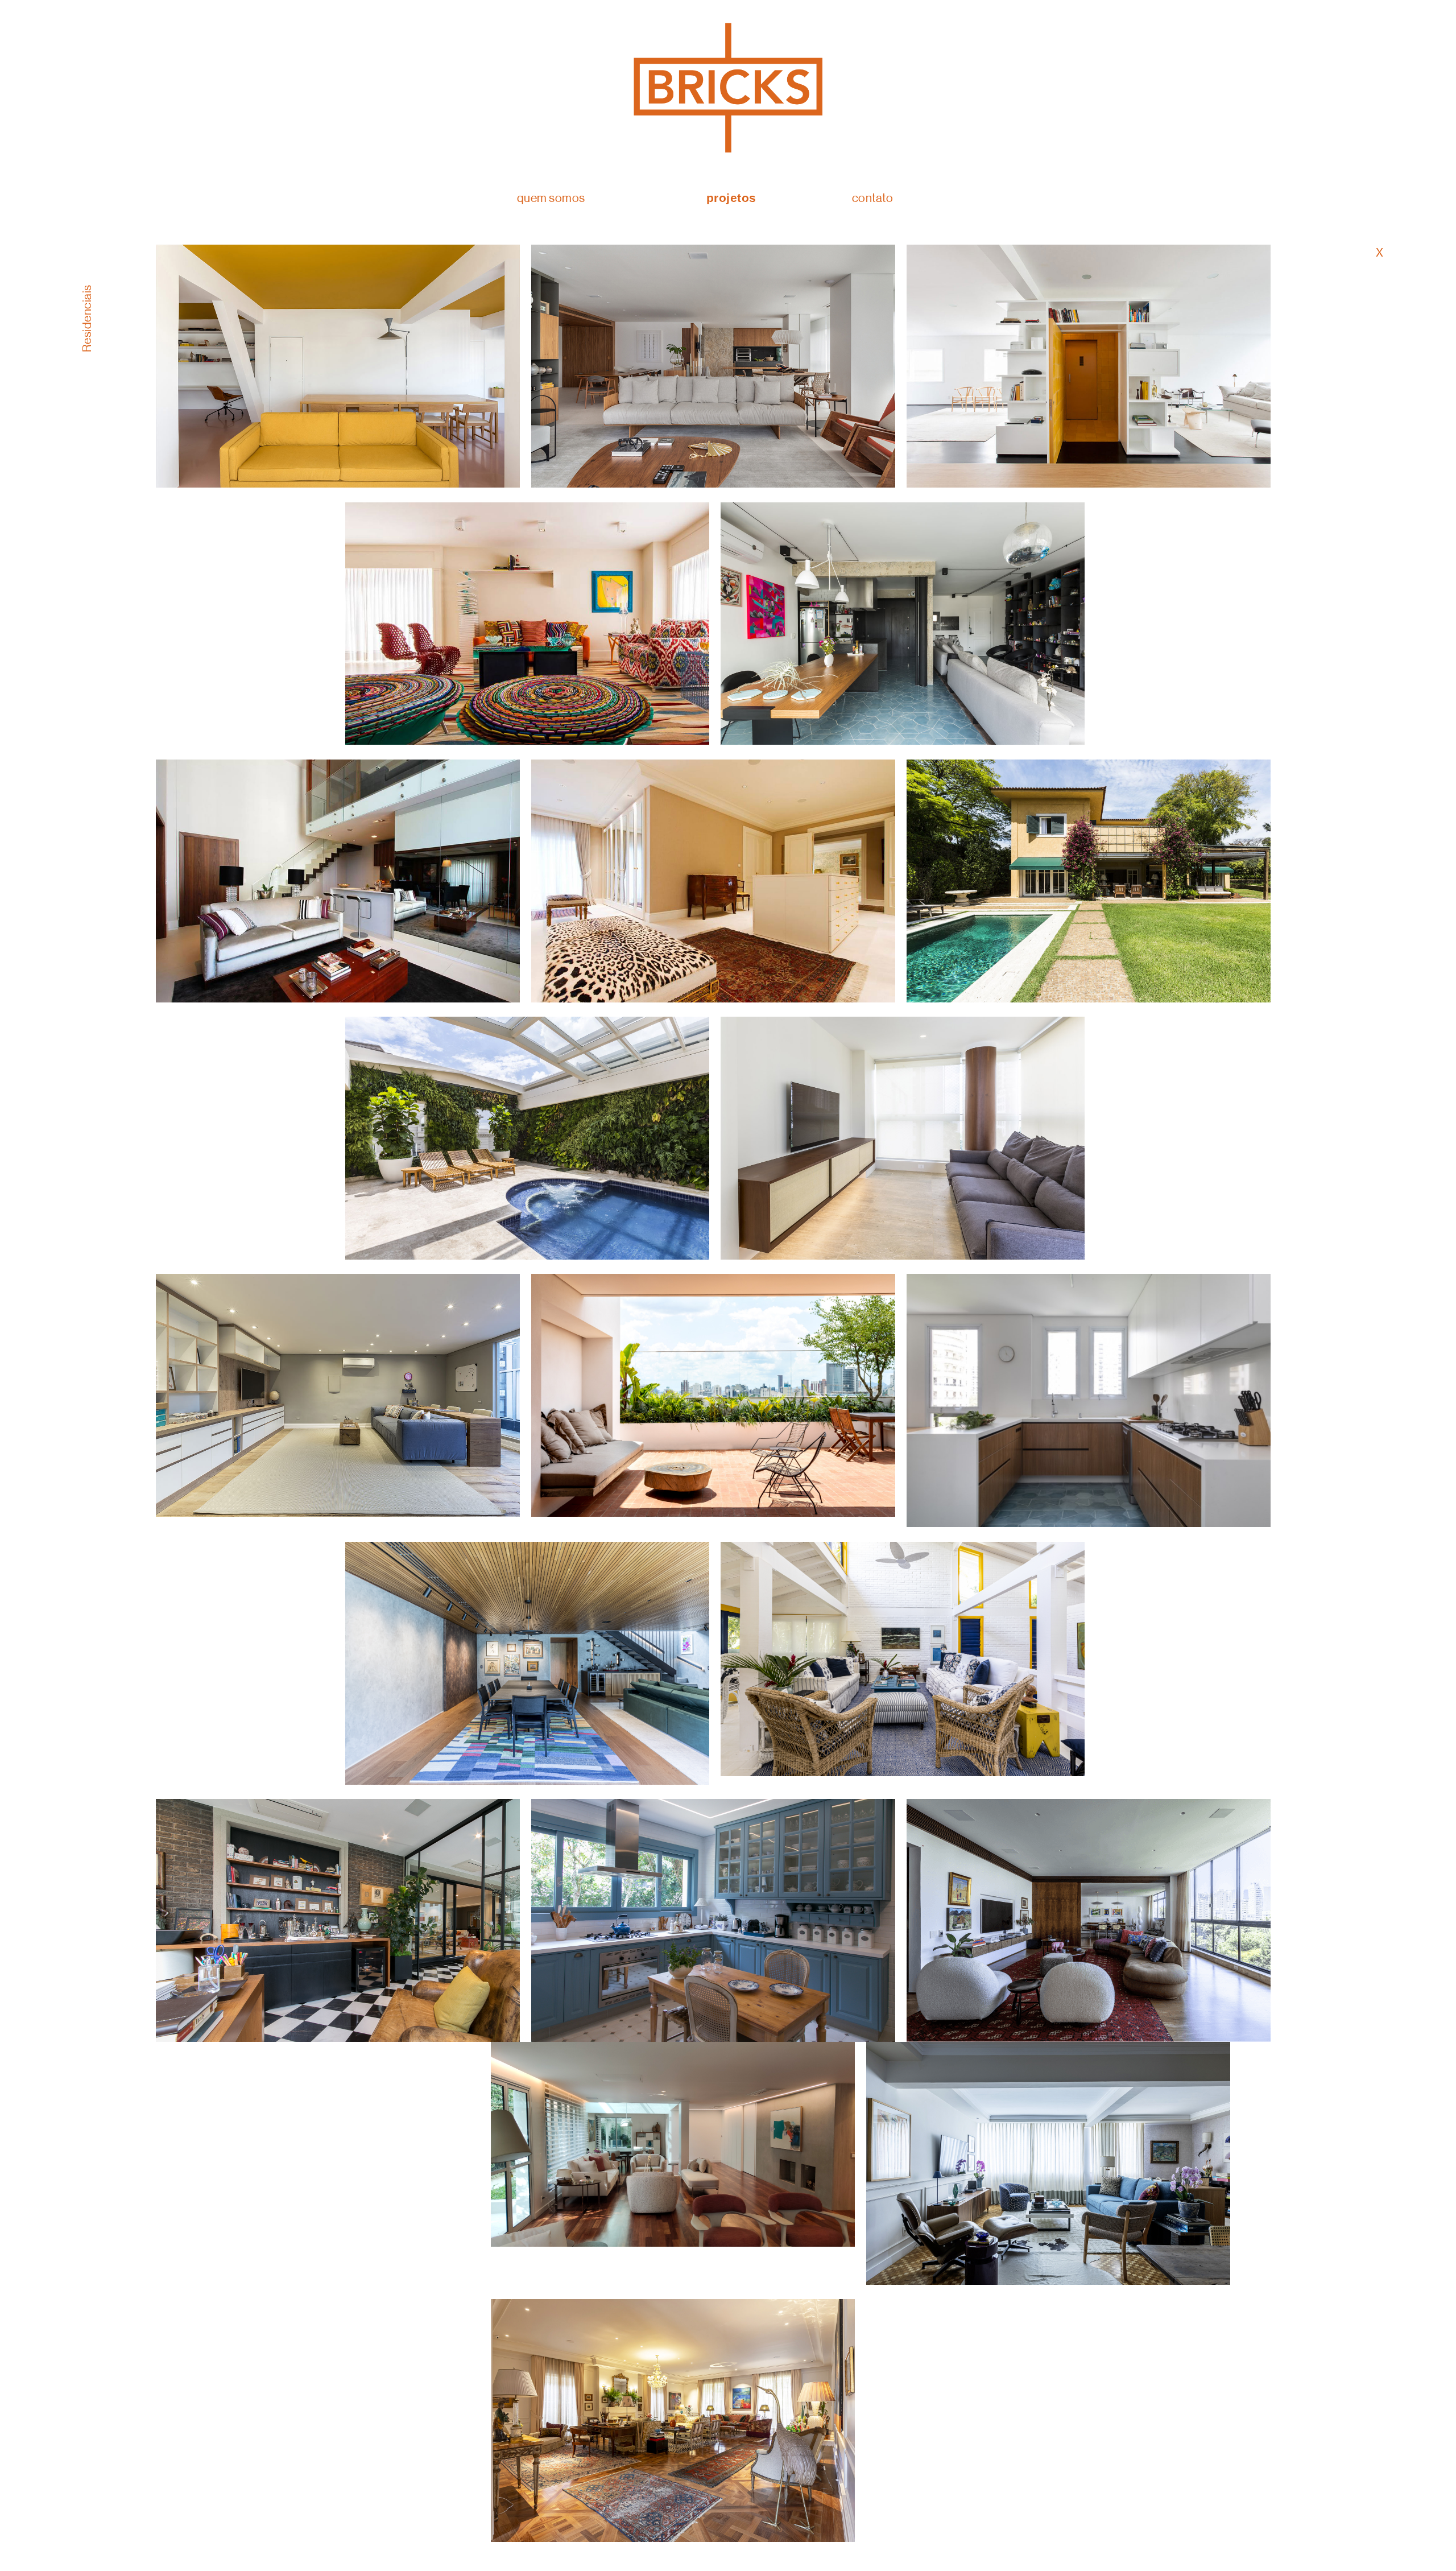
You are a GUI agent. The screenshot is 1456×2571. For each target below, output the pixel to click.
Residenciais (87, 318)
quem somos (551, 198)
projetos (731, 198)
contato (873, 198)
